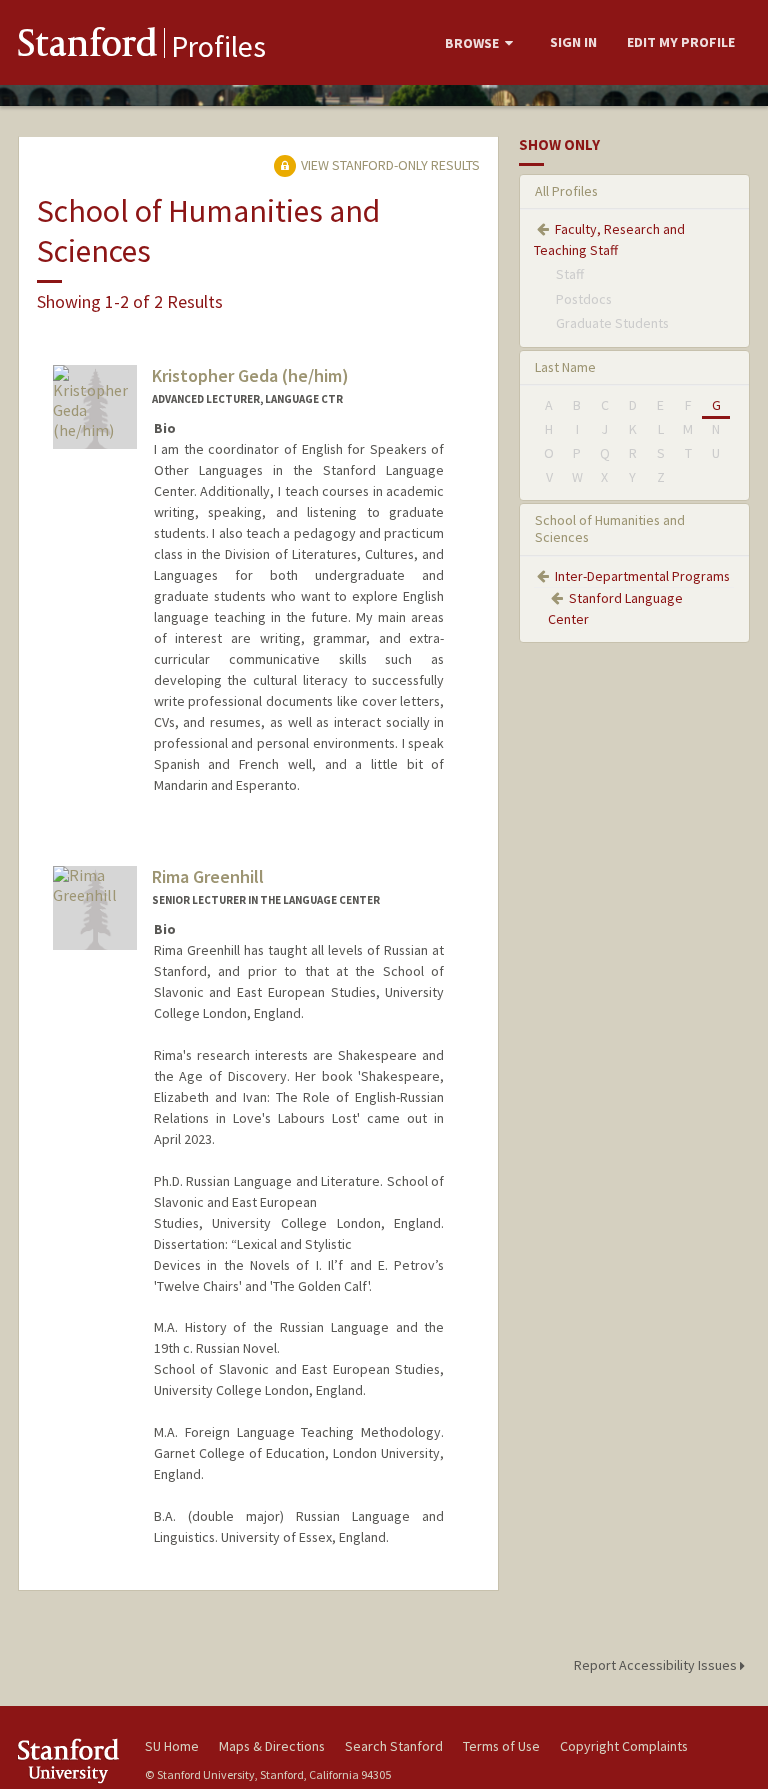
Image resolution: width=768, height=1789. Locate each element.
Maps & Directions (272, 1746)
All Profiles (566, 191)
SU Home (172, 1746)
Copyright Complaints (624, 1746)
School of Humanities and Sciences (610, 528)
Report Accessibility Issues (657, 1665)
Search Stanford (394, 1746)
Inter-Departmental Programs (642, 576)
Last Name (565, 367)
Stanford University (70, 1760)
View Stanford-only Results (389, 165)
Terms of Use (501, 1746)
